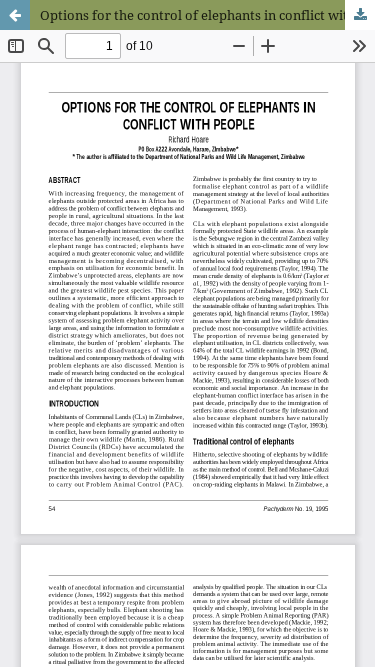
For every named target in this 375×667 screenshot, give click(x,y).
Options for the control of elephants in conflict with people (207, 15)
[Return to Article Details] (15, 15)
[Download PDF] (360, 15)
